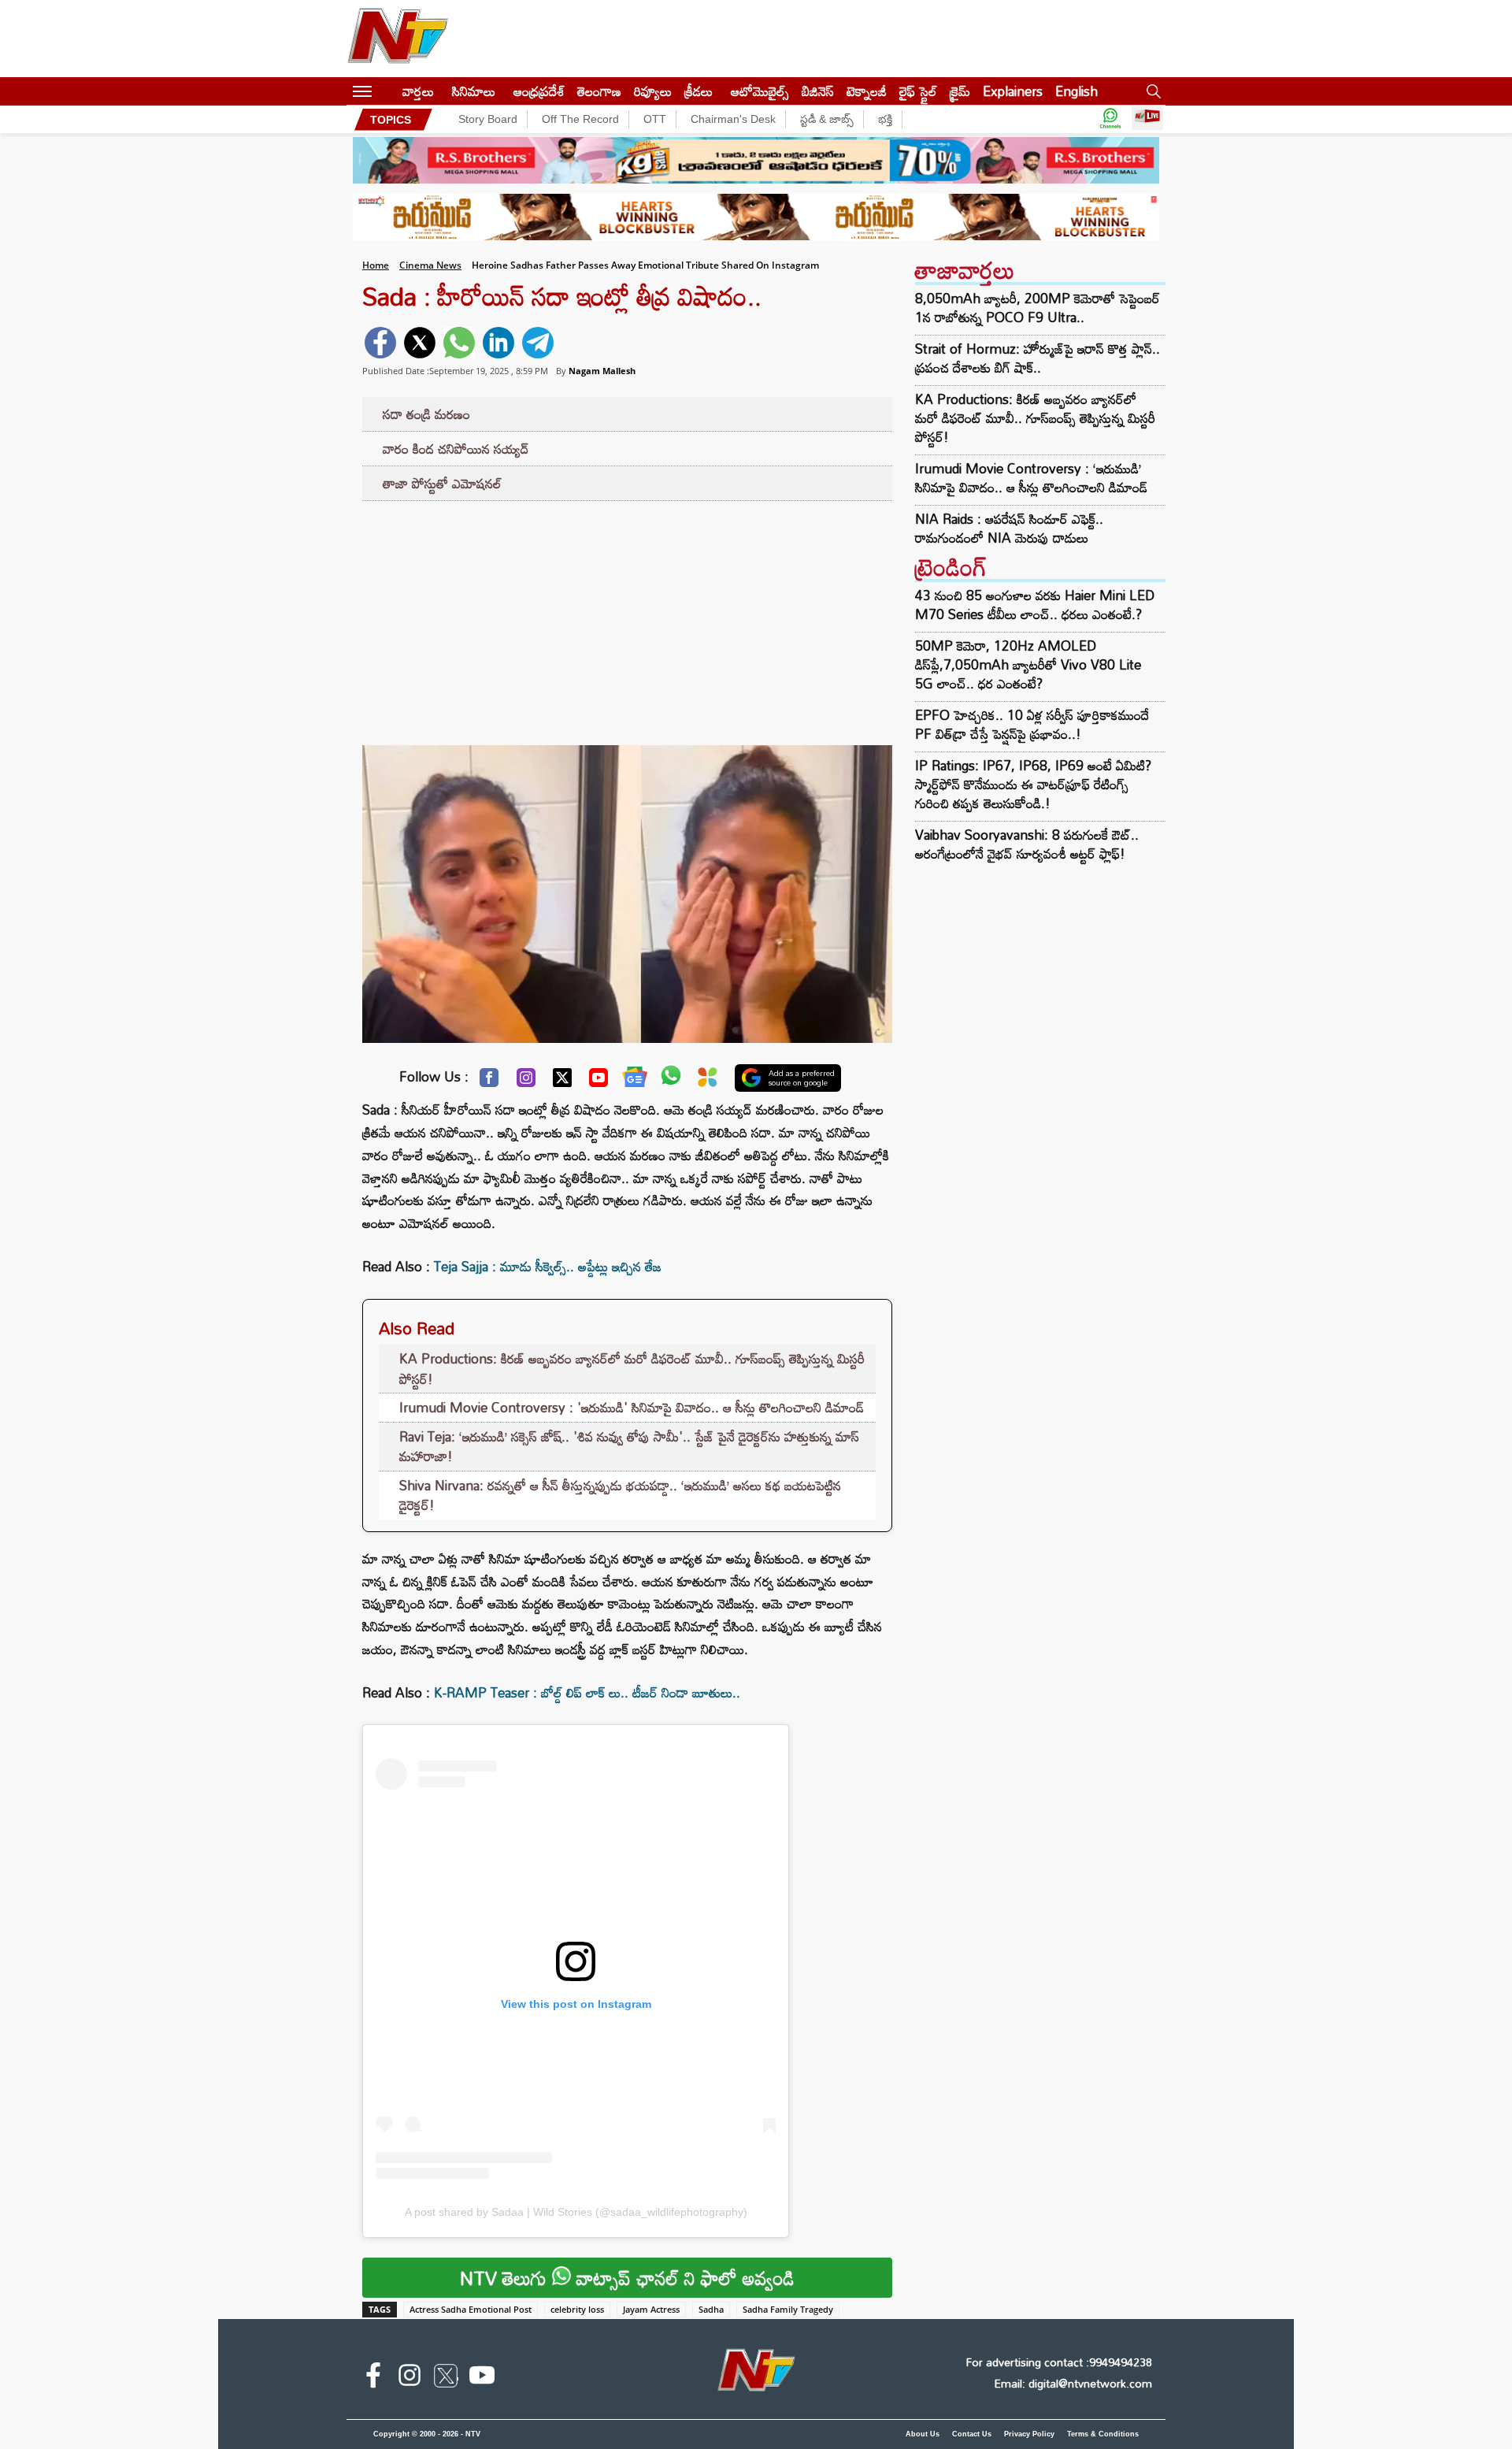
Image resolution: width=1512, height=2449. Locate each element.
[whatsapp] (459, 343)
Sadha (711, 2309)
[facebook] (380, 343)
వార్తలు (418, 91)
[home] (387, 91)
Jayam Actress (651, 2309)
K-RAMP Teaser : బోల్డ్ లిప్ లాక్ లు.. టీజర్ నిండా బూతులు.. (587, 1692)
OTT (655, 119)
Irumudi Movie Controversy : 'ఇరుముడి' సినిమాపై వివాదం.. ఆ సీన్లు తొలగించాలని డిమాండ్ (632, 1407)
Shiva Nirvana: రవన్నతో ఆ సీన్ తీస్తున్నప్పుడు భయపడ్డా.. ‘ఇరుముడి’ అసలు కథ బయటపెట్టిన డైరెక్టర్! (620, 1495)
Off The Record (580, 119)
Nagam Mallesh (602, 371)
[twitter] (420, 343)
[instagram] (409, 2378)
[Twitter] (562, 1082)
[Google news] (635, 1081)
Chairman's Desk (733, 119)
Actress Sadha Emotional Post (471, 2309)
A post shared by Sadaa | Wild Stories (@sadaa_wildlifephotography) (576, 2212)
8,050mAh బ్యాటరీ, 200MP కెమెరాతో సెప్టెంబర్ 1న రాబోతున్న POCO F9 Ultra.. (1038, 308)
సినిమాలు (474, 91)
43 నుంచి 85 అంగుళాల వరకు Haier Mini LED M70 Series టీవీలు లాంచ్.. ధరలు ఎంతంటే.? (1035, 605)
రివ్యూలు (653, 91)
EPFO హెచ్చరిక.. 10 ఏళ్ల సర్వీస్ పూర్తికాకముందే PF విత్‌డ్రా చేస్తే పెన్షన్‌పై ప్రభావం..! (1032, 724)
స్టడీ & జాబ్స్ (827, 119)
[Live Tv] (1147, 119)
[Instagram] (526, 1082)
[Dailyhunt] (708, 1081)
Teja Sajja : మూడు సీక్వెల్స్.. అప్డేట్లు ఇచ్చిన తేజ (548, 1266)
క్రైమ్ (960, 91)
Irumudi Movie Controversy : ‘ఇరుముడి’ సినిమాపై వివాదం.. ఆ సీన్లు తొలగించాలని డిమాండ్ (1031, 478)
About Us (923, 2434)
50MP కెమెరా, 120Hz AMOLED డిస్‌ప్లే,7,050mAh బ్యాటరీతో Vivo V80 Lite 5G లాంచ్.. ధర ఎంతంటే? (1028, 664)
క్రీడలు (699, 91)
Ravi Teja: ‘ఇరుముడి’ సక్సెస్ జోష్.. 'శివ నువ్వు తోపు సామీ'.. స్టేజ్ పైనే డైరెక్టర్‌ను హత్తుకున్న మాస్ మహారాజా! (629, 1447)
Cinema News (430, 265)
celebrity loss (577, 2309)
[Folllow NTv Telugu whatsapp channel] (1110, 119)
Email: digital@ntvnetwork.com (1073, 2383)
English (1077, 91)
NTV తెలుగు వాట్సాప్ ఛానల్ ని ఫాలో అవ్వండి (627, 2278)
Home (376, 265)
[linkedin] (498, 343)
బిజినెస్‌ (818, 91)
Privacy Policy (1029, 2434)
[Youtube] (598, 1082)
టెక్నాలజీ (867, 91)
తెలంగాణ (599, 91)
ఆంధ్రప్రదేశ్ (539, 91)
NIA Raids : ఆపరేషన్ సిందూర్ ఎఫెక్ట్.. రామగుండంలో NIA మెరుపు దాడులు (1009, 529)
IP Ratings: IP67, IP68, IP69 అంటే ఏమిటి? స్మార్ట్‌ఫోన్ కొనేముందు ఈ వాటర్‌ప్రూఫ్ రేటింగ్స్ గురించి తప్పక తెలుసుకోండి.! (1033, 784)
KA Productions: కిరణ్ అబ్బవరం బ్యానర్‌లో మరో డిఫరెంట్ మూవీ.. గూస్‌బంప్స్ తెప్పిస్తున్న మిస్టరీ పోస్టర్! (632, 1369)
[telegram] (538, 343)
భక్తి (885, 119)
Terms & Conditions (1103, 2434)
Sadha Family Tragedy (788, 2309)
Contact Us (972, 2434)
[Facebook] (489, 1082)
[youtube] (482, 2378)
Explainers (1013, 91)
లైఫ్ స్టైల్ (918, 91)
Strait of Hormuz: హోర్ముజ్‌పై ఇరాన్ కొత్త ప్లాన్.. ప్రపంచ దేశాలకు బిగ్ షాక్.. (1038, 358)
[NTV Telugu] (398, 39)
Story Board (488, 119)
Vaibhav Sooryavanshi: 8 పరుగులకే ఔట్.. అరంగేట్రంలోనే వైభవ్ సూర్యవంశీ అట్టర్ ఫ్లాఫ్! (1027, 844)
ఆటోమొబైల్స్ (760, 91)
